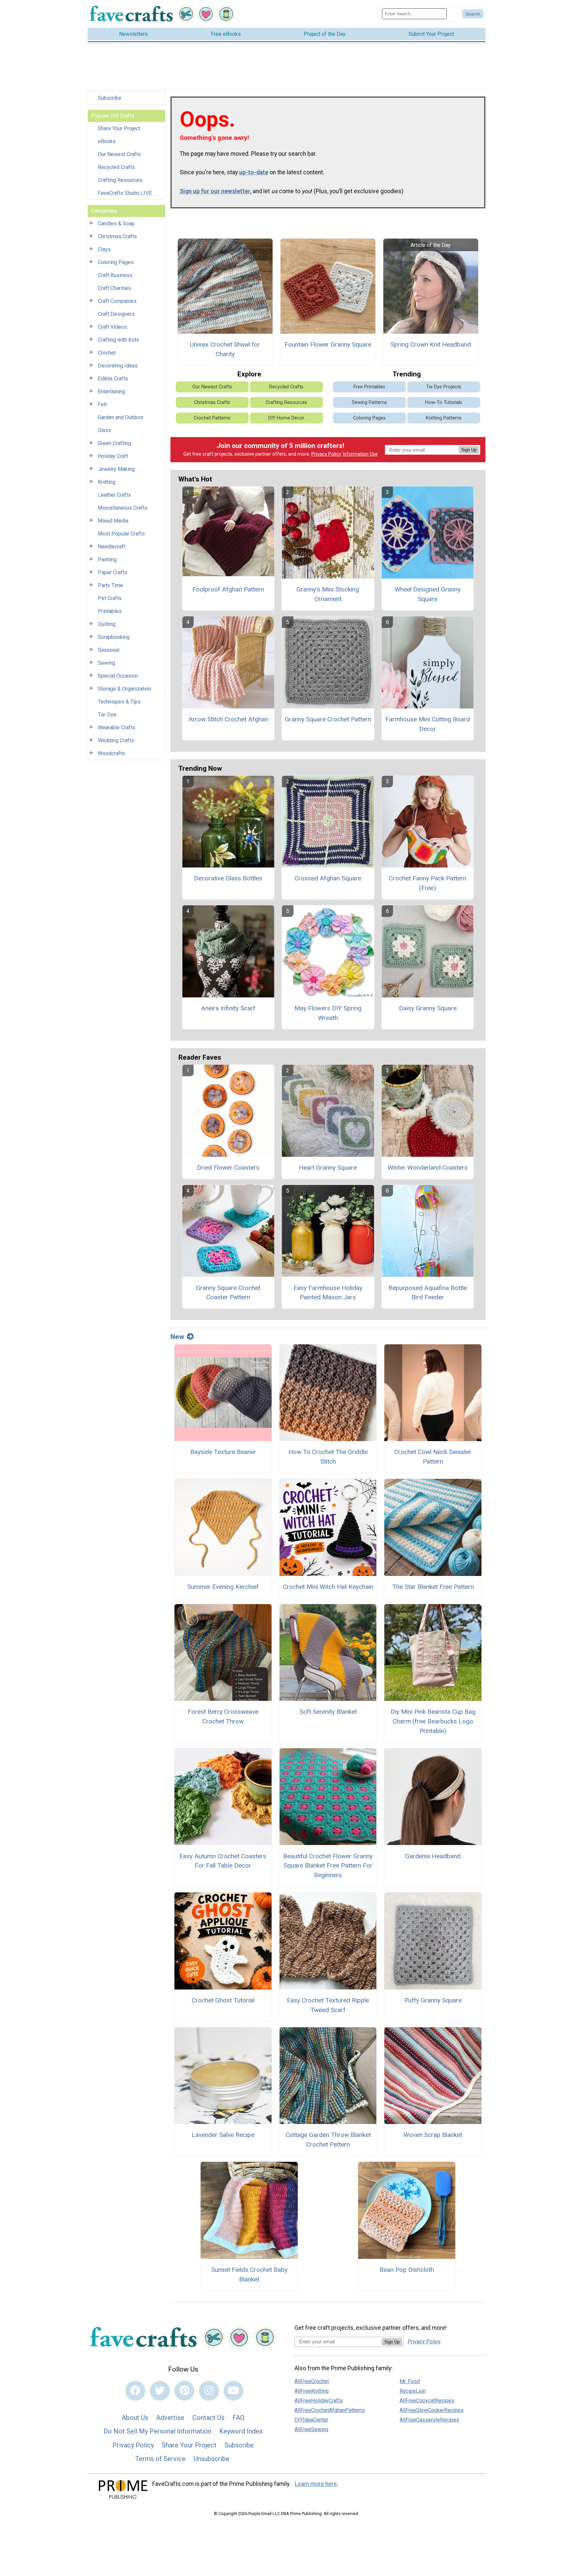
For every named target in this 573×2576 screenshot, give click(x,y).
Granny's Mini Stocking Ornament (328, 594)
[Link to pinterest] (184, 2391)
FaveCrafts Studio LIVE (125, 193)
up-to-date (254, 172)
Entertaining (111, 392)
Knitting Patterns (444, 418)
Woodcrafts (111, 753)
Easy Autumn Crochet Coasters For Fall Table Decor (223, 1861)
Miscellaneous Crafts (123, 508)
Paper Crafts (113, 572)
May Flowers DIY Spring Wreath (328, 1013)
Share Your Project (119, 128)
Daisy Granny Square (428, 1008)
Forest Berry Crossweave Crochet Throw (223, 1716)
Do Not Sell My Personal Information (157, 2431)
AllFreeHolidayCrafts (319, 2401)
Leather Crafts (114, 495)
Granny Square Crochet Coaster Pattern (228, 1293)
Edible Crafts (113, 379)
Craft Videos (112, 327)
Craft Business (115, 275)
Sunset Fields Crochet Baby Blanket (249, 2274)
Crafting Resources (120, 180)
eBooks (107, 141)
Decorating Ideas (118, 366)
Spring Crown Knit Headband (431, 344)
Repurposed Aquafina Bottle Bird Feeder (428, 1293)
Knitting (107, 482)
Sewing (106, 663)
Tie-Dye (107, 715)
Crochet (107, 353)
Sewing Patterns (369, 402)
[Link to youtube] (233, 2391)
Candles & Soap (116, 224)
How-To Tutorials (444, 402)
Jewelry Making (116, 469)
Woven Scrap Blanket (433, 2135)
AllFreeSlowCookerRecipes (432, 2410)
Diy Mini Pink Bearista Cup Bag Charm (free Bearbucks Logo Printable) (433, 1721)
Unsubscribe (212, 2459)
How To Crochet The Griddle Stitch (328, 1457)
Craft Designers (116, 314)
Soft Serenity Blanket (328, 1712)
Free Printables (369, 387)
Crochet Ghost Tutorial (223, 2000)
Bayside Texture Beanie (223, 1452)
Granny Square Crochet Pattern (328, 719)
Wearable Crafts (117, 728)
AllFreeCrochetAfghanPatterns (330, 2410)
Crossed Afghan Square (328, 878)
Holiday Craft (113, 456)
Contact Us (208, 2418)
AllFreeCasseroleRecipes (429, 2420)
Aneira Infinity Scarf (228, 1008)
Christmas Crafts (117, 236)
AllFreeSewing (311, 2429)
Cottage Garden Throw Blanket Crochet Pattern (328, 2140)
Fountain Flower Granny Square (328, 344)
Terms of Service (160, 2459)
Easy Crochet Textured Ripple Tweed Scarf (328, 2005)
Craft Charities (114, 288)
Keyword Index (241, 2431)
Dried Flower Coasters (228, 1168)
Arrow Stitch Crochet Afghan (228, 719)
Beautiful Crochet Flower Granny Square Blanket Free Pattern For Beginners (328, 1866)
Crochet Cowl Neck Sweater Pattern (433, 1457)
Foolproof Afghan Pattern (228, 589)
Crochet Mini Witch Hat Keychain (328, 1587)
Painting (107, 560)
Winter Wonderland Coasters (428, 1168)
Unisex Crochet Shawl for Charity (225, 349)
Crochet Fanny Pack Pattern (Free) (428, 883)
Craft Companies (117, 301)
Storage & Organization (125, 689)
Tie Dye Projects (444, 387)
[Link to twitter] (160, 2391)
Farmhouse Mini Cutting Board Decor (428, 724)
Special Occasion (118, 676)
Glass (104, 430)
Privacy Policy (326, 454)
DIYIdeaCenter (311, 2420)
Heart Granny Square (328, 1168)
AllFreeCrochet (312, 2381)
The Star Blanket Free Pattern (433, 1587)
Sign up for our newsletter (215, 191)
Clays (104, 249)
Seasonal (109, 650)
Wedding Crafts (116, 740)
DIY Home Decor (286, 418)
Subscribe (110, 98)
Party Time (110, 585)
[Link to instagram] (209, 2391)
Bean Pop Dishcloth (407, 2270)
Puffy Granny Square (433, 2000)
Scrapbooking (114, 637)
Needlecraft (112, 547)
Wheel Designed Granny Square (428, 594)
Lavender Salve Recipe (223, 2135)
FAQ (238, 2418)
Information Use (360, 454)
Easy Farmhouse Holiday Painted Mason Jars (328, 1293)
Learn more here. (317, 2484)
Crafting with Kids (118, 340)
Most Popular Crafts (121, 534)
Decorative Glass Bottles (228, 878)
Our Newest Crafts (119, 154)
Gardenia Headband (433, 1856)
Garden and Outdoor (121, 417)
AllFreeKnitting (312, 2391)
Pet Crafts (110, 598)
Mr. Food (410, 2381)
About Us (135, 2418)
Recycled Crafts (116, 167)
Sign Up (469, 450)
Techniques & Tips (119, 702)
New (177, 1337)
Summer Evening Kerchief (223, 1587)
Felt (102, 404)
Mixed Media (113, 521)
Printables (110, 611)
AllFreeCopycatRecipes (427, 2401)
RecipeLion (413, 2391)
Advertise (170, 2418)
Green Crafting (114, 443)
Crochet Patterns (212, 418)
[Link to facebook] (135, 2391)
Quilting (107, 624)
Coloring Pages (116, 262)
